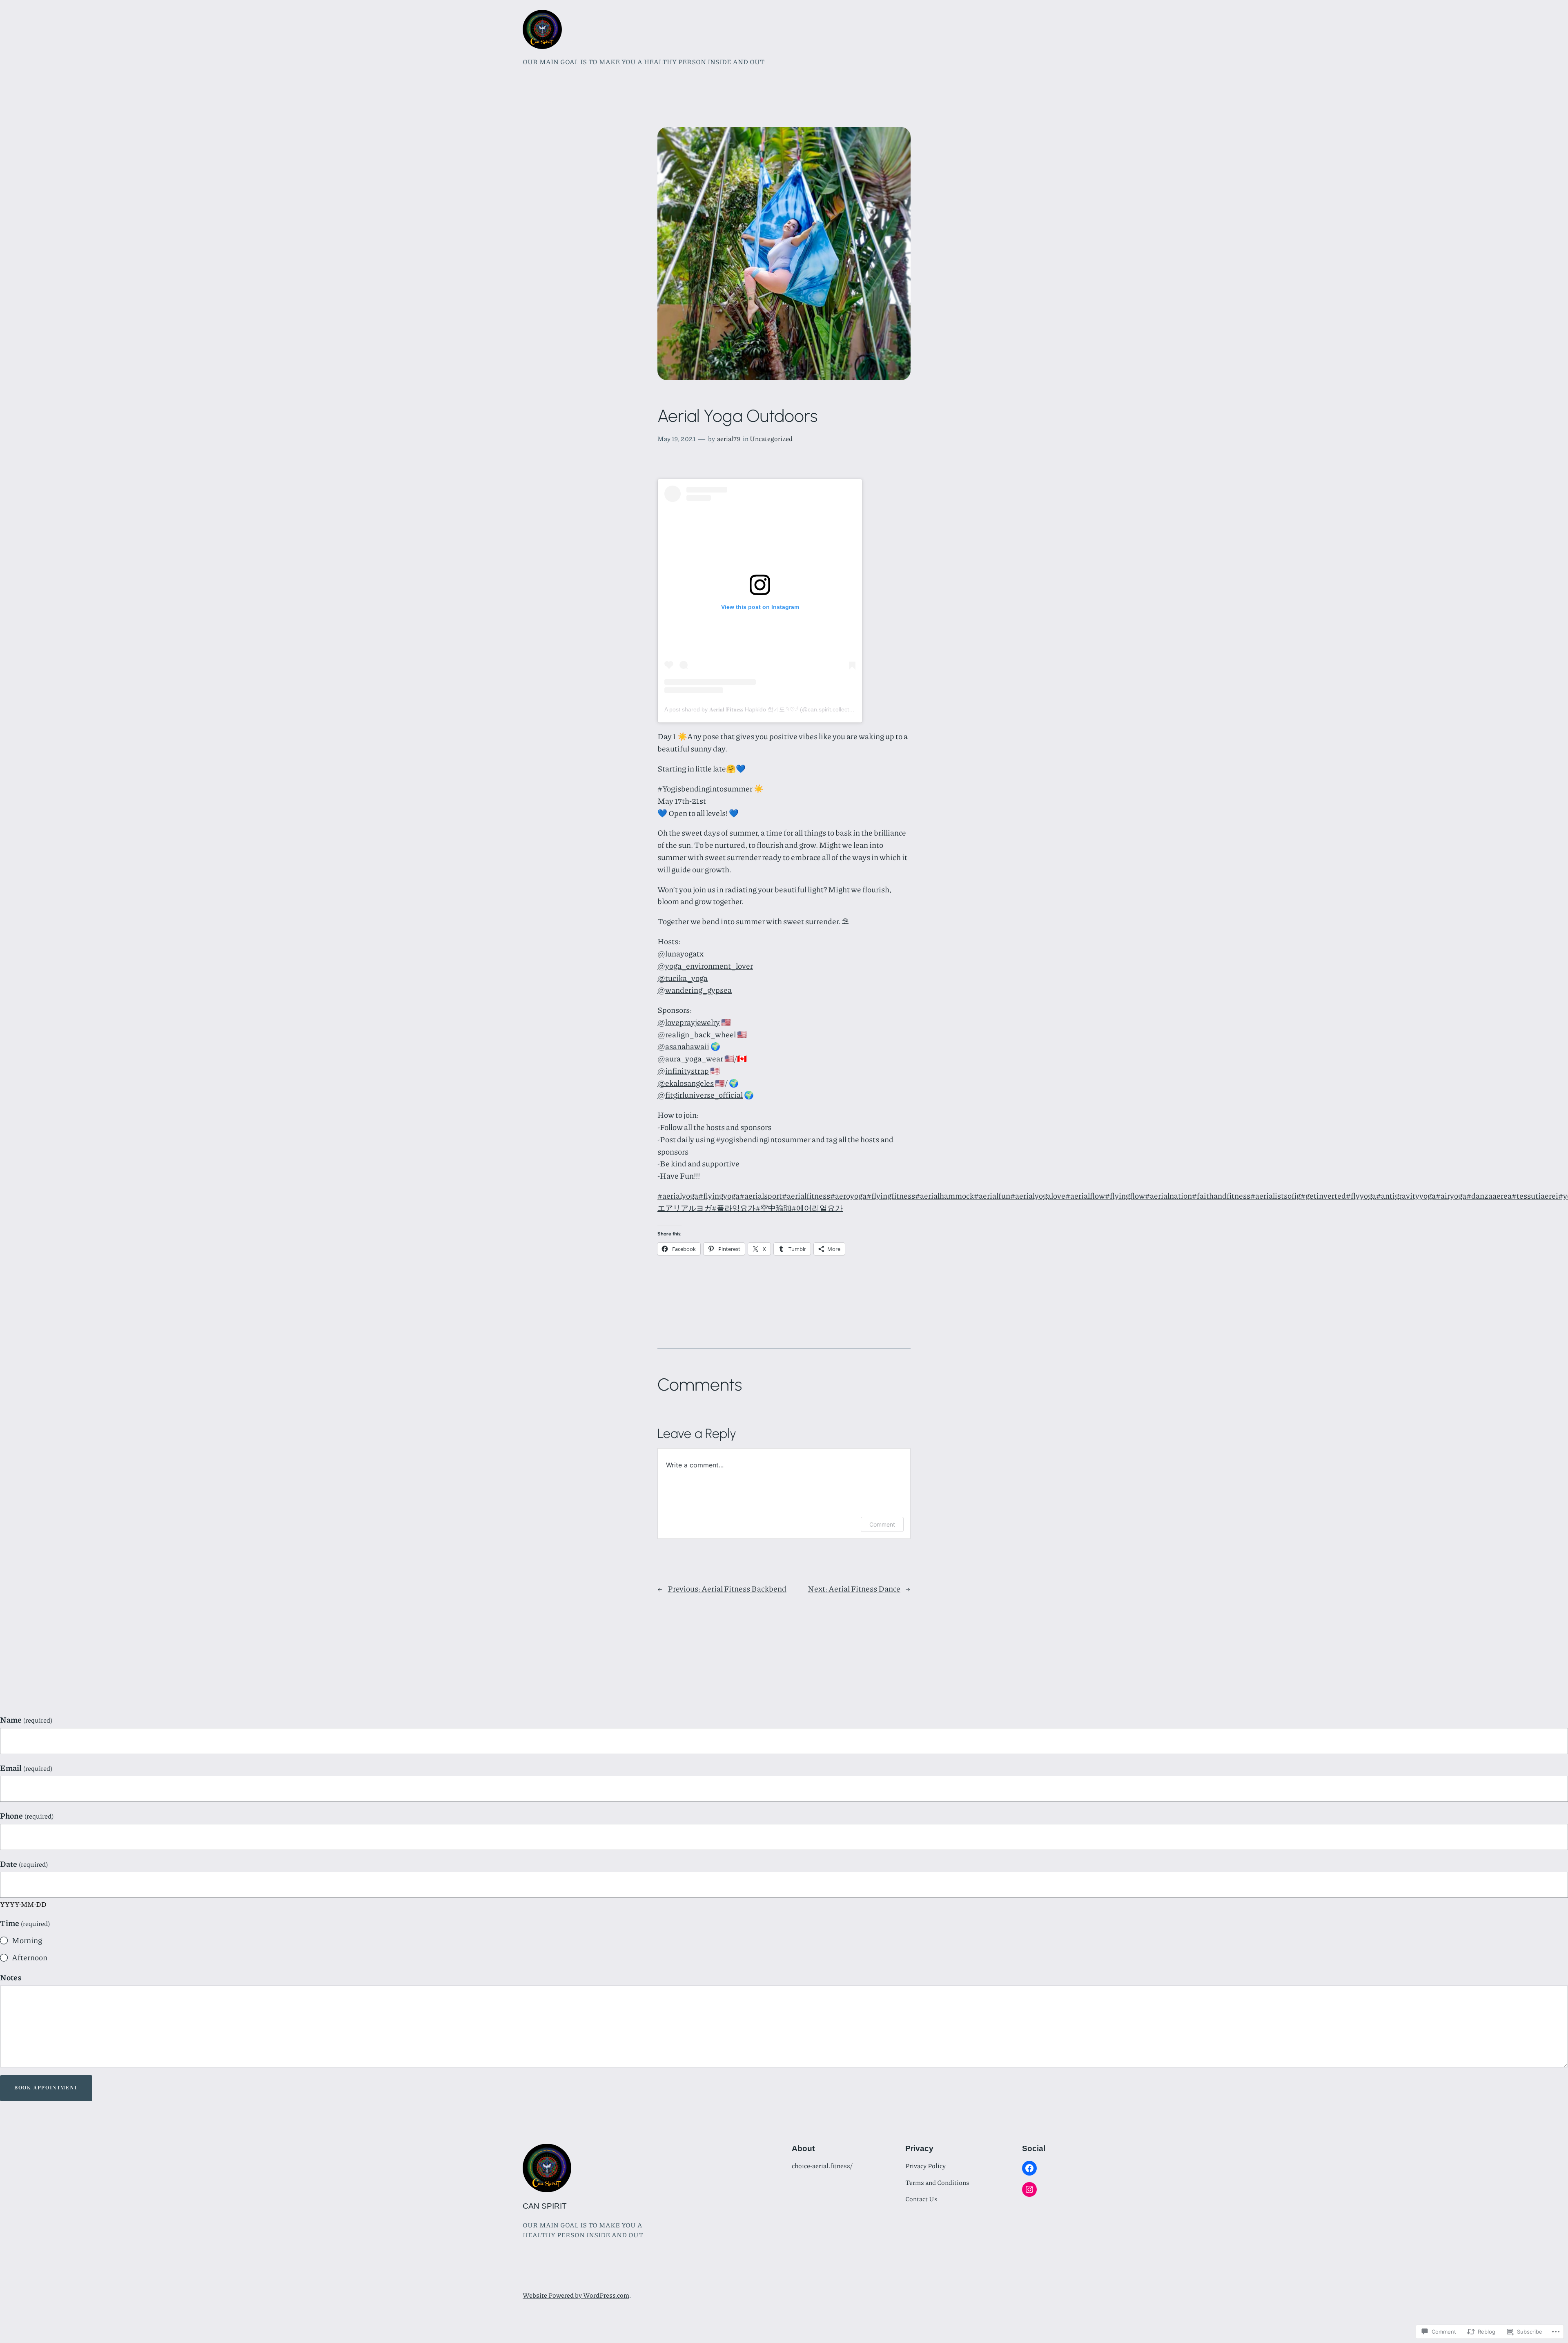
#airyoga (1451, 1196)
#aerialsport (761, 1196)
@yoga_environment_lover (705, 966)
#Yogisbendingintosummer (705, 788)
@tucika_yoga (683, 978)
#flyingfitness (891, 1196)
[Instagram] (1029, 2189)
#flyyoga (1361, 1196)
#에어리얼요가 (817, 1208)
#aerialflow (1085, 1196)
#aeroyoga (848, 1196)
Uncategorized (771, 438)
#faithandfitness (1221, 1196)
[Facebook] (1029, 2168)
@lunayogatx (680, 953)
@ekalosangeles (686, 1083)
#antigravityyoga (1406, 1196)
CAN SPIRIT (545, 2206)
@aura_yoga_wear (690, 1058)
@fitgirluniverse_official (700, 1095)
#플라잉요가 (734, 1208)
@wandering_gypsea (695, 990)
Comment (882, 1524)
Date (24, 1864)
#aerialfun (992, 1196)
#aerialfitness (806, 1196)
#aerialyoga (678, 1196)
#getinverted (1323, 1196)
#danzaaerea (1489, 1196)
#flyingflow (1125, 1196)
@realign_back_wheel (697, 1034)
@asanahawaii (683, 1046)
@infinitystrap (683, 1071)
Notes (11, 1977)
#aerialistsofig (1275, 1196)
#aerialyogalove (1038, 1196)
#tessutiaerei (1535, 1196)
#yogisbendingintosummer (763, 1139)
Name (26, 1720)
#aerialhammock (944, 1196)
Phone (27, 1816)
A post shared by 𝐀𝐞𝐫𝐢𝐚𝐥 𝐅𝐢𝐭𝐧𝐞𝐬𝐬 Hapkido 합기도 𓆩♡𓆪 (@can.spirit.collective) (761, 709)
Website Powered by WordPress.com (576, 2295)
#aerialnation (1168, 1196)
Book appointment (46, 2088)
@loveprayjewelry (689, 1022)
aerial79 (729, 438)
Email (26, 1768)
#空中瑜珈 (773, 1208)
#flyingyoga (719, 1196)
